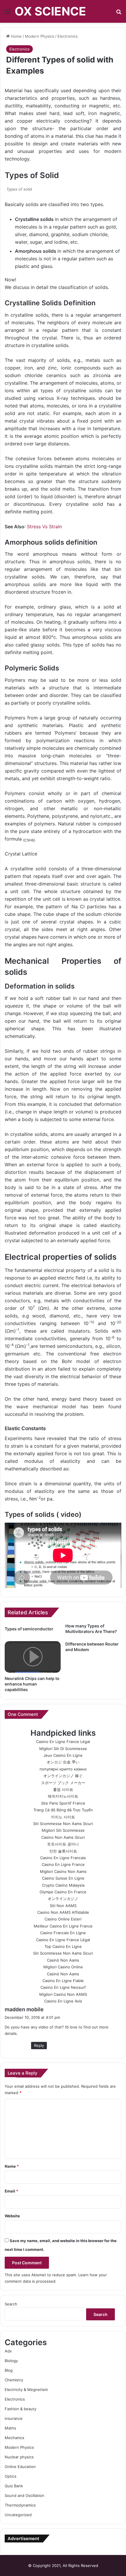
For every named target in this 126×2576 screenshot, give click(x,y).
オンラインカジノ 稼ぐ (63, 1776)
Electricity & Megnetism (26, 2389)
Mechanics (15, 2438)
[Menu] (7, 14)
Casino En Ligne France (63, 1864)
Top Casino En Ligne (63, 1946)
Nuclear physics (19, 2457)
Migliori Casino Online (63, 1967)
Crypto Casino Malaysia (63, 1885)
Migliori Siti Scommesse (63, 1830)
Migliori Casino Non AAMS (63, 1994)
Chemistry (14, 2380)
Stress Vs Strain (44, 527)
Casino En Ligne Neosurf (63, 1987)
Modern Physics (40, 36)
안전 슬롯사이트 (63, 1851)
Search (11, 2304)
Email (11, 2191)
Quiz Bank (14, 2486)
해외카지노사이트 (63, 1796)
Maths (10, 2428)
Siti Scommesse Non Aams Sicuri (63, 1824)
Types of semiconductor (29, 1629)
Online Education (20, 2467)
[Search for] (119, 14)
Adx (8, 2351)
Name (12, 2166)
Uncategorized (18, 2515)
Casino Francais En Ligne (63, 1933)
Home (16, 36)
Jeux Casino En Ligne (63, 1755)
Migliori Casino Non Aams (63, 1871)
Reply (39, 2045)
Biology (11, 2361)
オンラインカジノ (63, 1899)
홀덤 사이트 (63, 1789)
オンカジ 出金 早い (63, 1762)
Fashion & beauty (21, 2409)
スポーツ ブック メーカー (63, 1783)
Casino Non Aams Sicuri (63, 1837)
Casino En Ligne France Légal (63, 1742)
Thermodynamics (20, 2505)
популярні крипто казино (63, 1769)
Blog (9, 2370)
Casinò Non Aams (63, 1960)
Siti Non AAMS (63, 1906)
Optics (11, 2476)
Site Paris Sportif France (63, 1803)
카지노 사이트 (63, 1817)
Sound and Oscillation (24, 2495)
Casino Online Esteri (63, 1919)
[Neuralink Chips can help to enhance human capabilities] (33, 1657)
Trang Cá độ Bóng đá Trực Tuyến (63, 1810)
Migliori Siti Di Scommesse (63, 1749)
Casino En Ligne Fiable (63, 1981)
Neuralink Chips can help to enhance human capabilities (32, 1684)
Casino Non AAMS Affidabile (63, 1912)
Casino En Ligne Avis (63, 2001)
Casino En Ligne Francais (63, 1858)
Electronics (68, 36)
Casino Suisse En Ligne (63, 1878)
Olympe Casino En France (63, 1892)
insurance (14, 2418)
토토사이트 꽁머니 (63, 1844)
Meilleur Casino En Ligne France (63, 1926)
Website (12, 2216)
